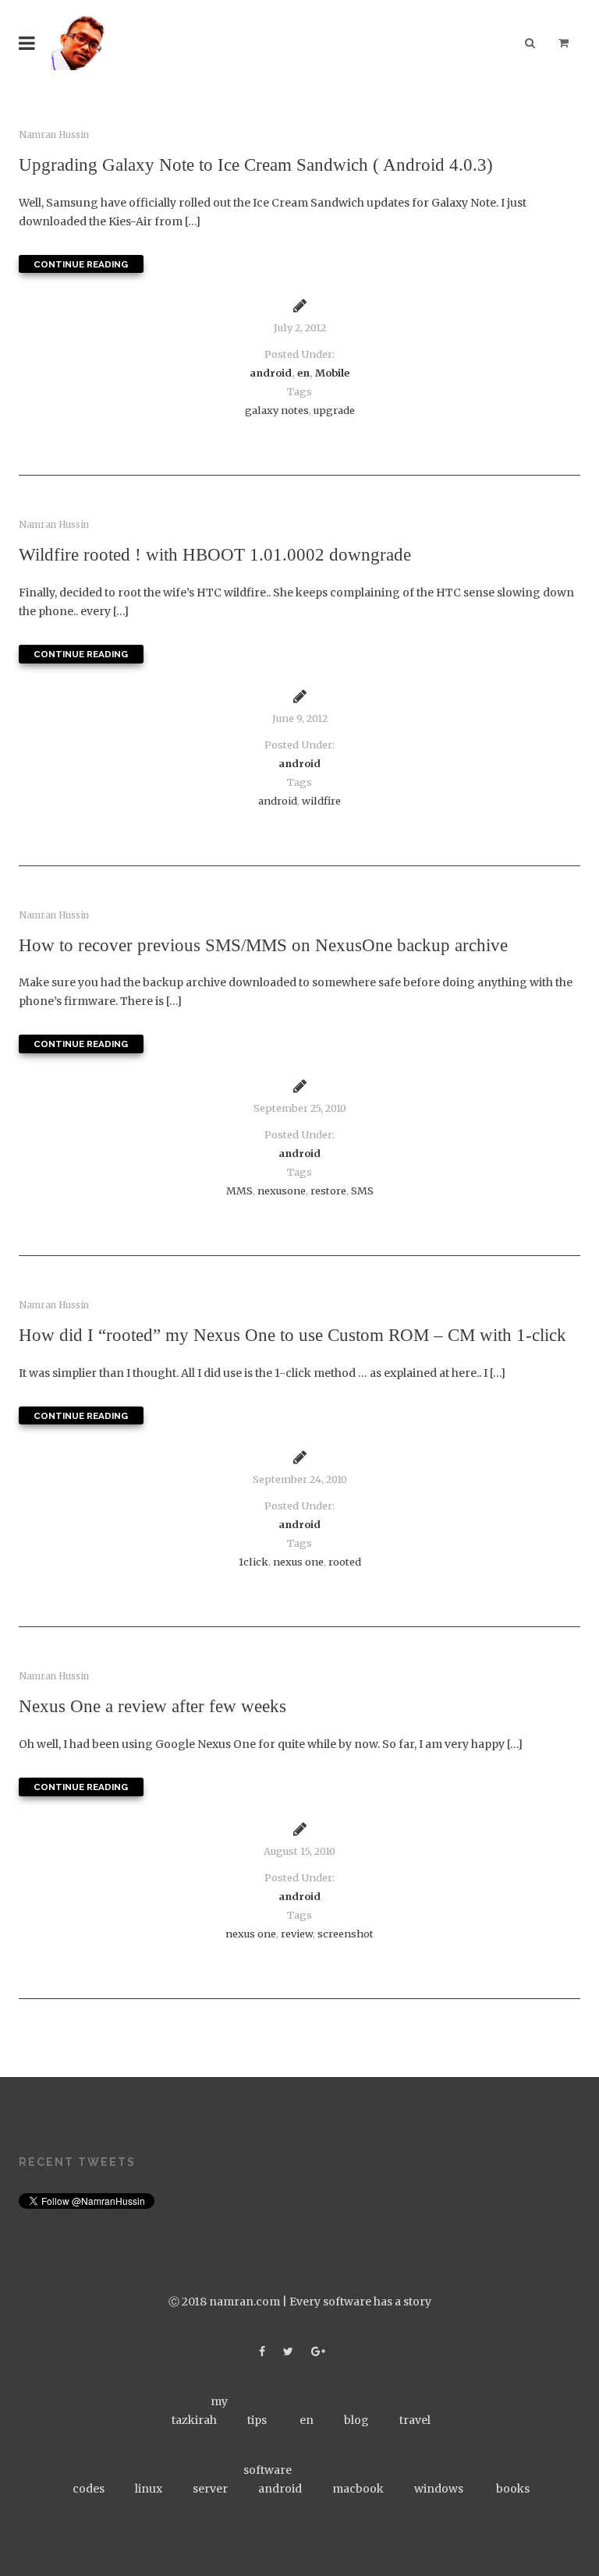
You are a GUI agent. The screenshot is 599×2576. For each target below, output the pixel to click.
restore (328, 1191)
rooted (345, 1562)
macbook (358, 2489)
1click (253, 1562)
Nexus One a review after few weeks (152, 1706)
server (210, 2489)
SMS (362, 1191)
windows (439, 2489)
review (297, 1934)
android (271, 373)
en (303, 373)
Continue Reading (81, 264)
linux (149, 2489)
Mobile (332, 373)
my (219, 2401)
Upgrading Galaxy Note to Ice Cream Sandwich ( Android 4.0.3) (256, 165)
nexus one (298, 1562)
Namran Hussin (54, 135)
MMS (239, 1191)
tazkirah (194, 2420)
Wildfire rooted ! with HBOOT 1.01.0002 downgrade (215, 554)
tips (257, 2420)
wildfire (321, 801)
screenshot (346, 1934)
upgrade (334, 410)
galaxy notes (277, 410)
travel (415, 2420)
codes (89, 2489)
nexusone (282, 1191)
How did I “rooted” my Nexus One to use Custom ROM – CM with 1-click (292, 1335)
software (268, 2470)
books (513, 2489)
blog (356, 2420)
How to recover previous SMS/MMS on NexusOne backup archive (263, 945)
